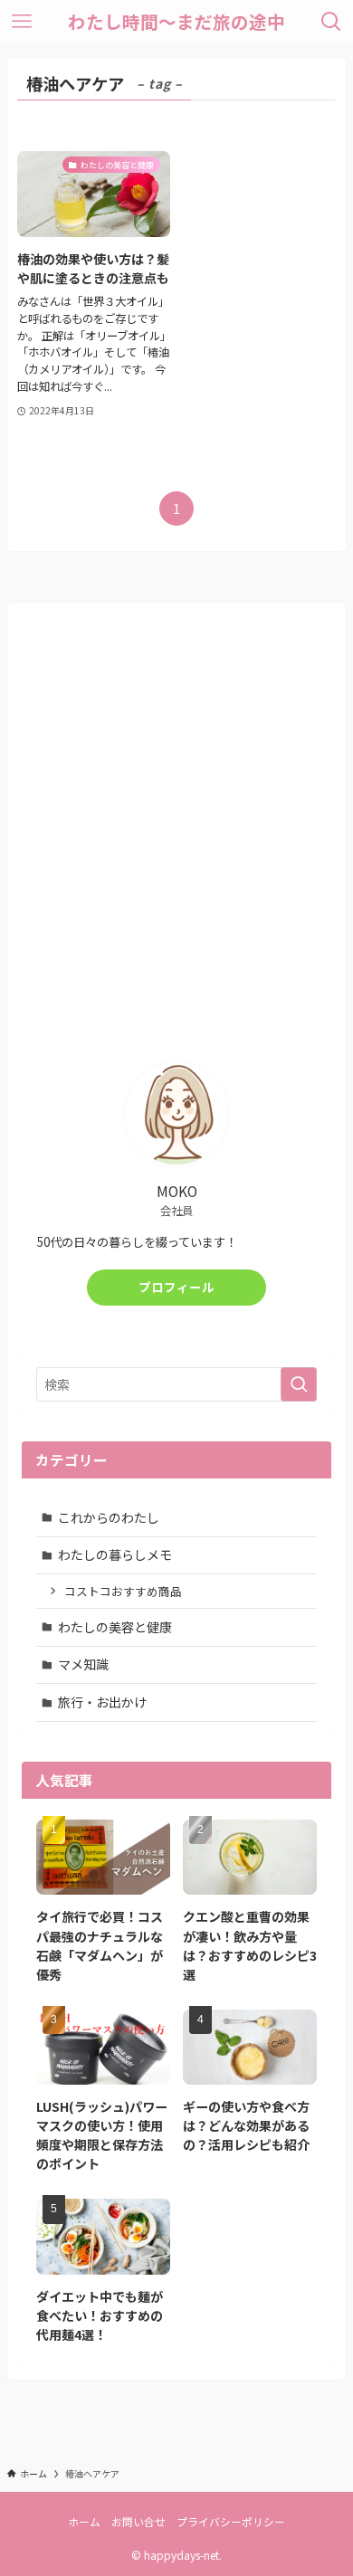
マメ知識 (83, 1664)
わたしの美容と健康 (115, 1627)
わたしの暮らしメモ (115, 1554)
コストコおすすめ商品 (123, 1591)
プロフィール (176, 1287)
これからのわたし (109, 1517)
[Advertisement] (176, 833)
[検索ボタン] (331, 22)
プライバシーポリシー (231, 2521)
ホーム (84, 2521)
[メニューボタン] (22, 22)
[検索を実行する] (299, 1384)
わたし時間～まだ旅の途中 (176, 22)
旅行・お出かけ (102, 1702)
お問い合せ (138, 2521)
